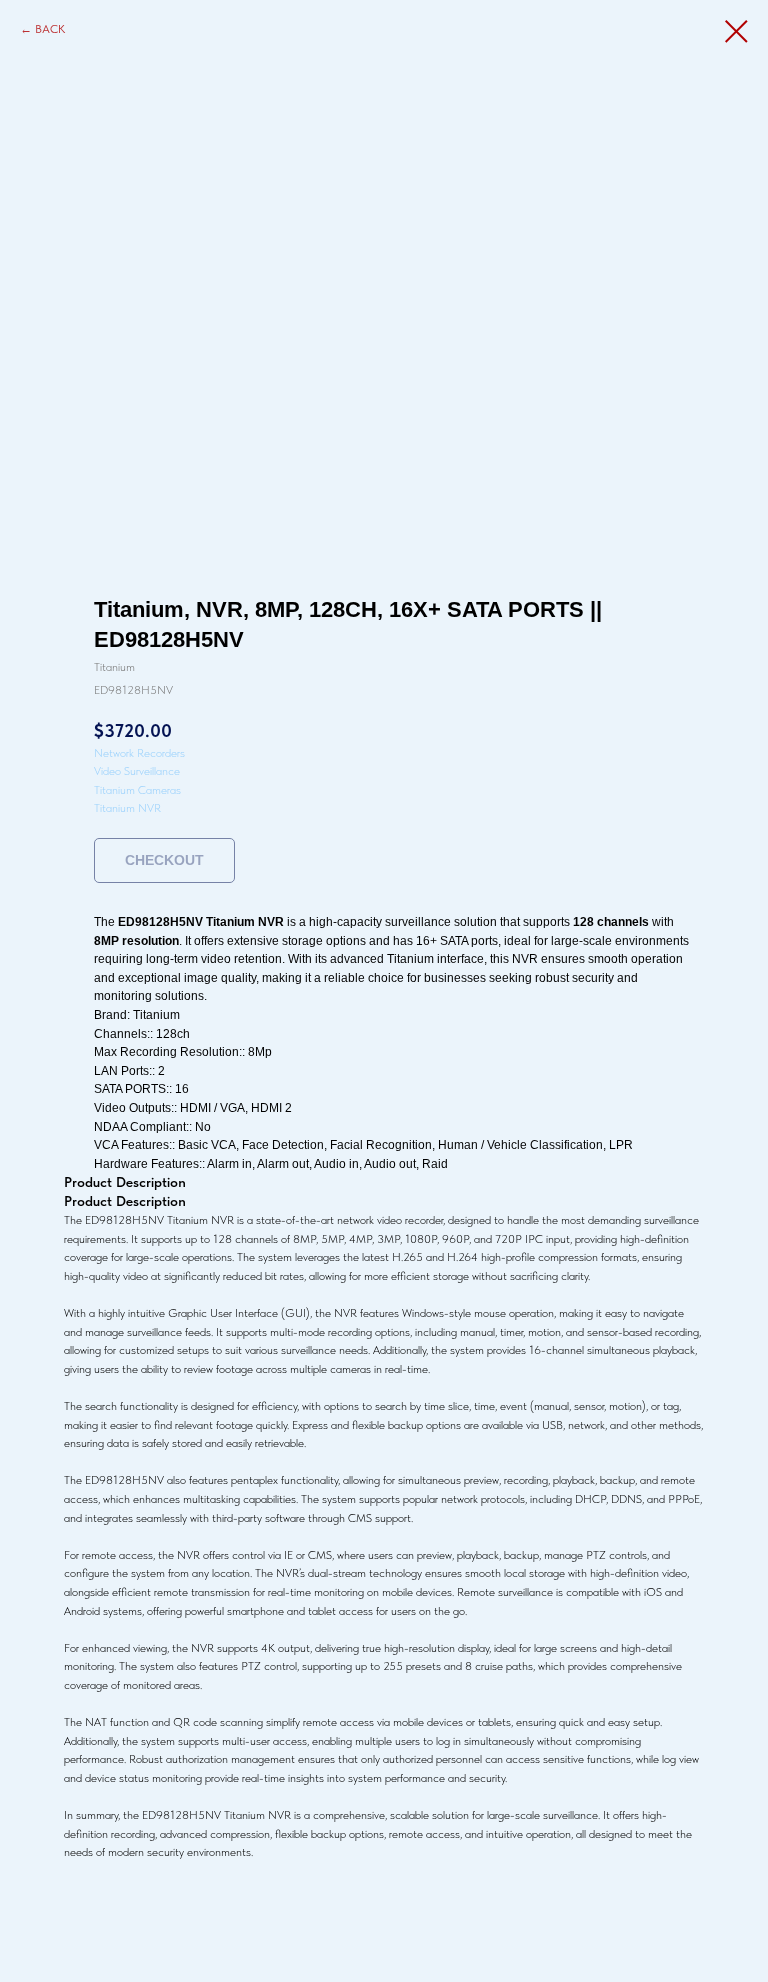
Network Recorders (139, 753)
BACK (50, 29)
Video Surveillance (137, 771)
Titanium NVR (127, 808)
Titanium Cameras (137, 790)
